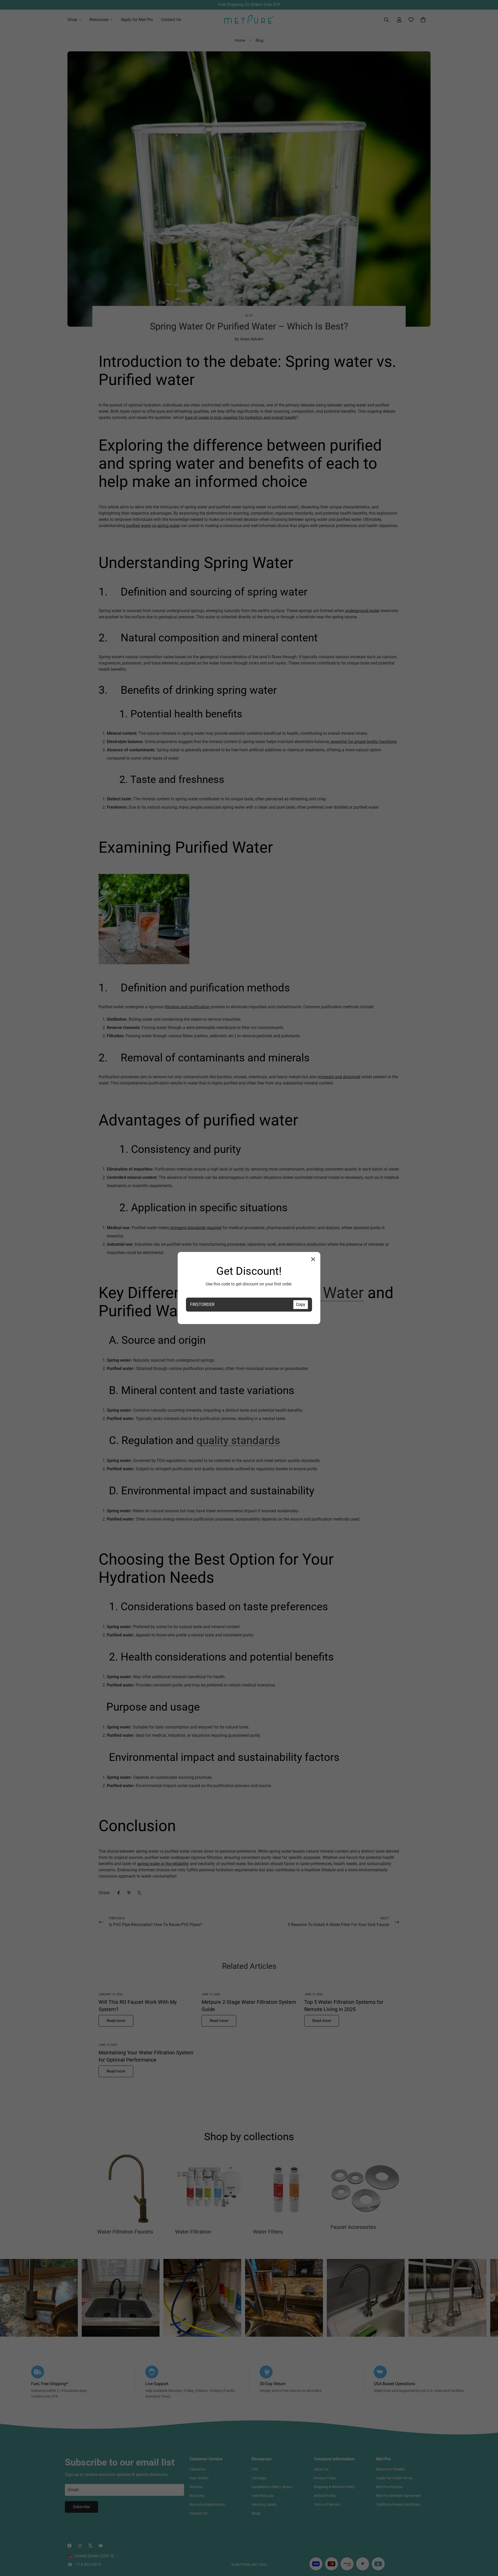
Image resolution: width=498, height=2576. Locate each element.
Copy (301, 1304)
